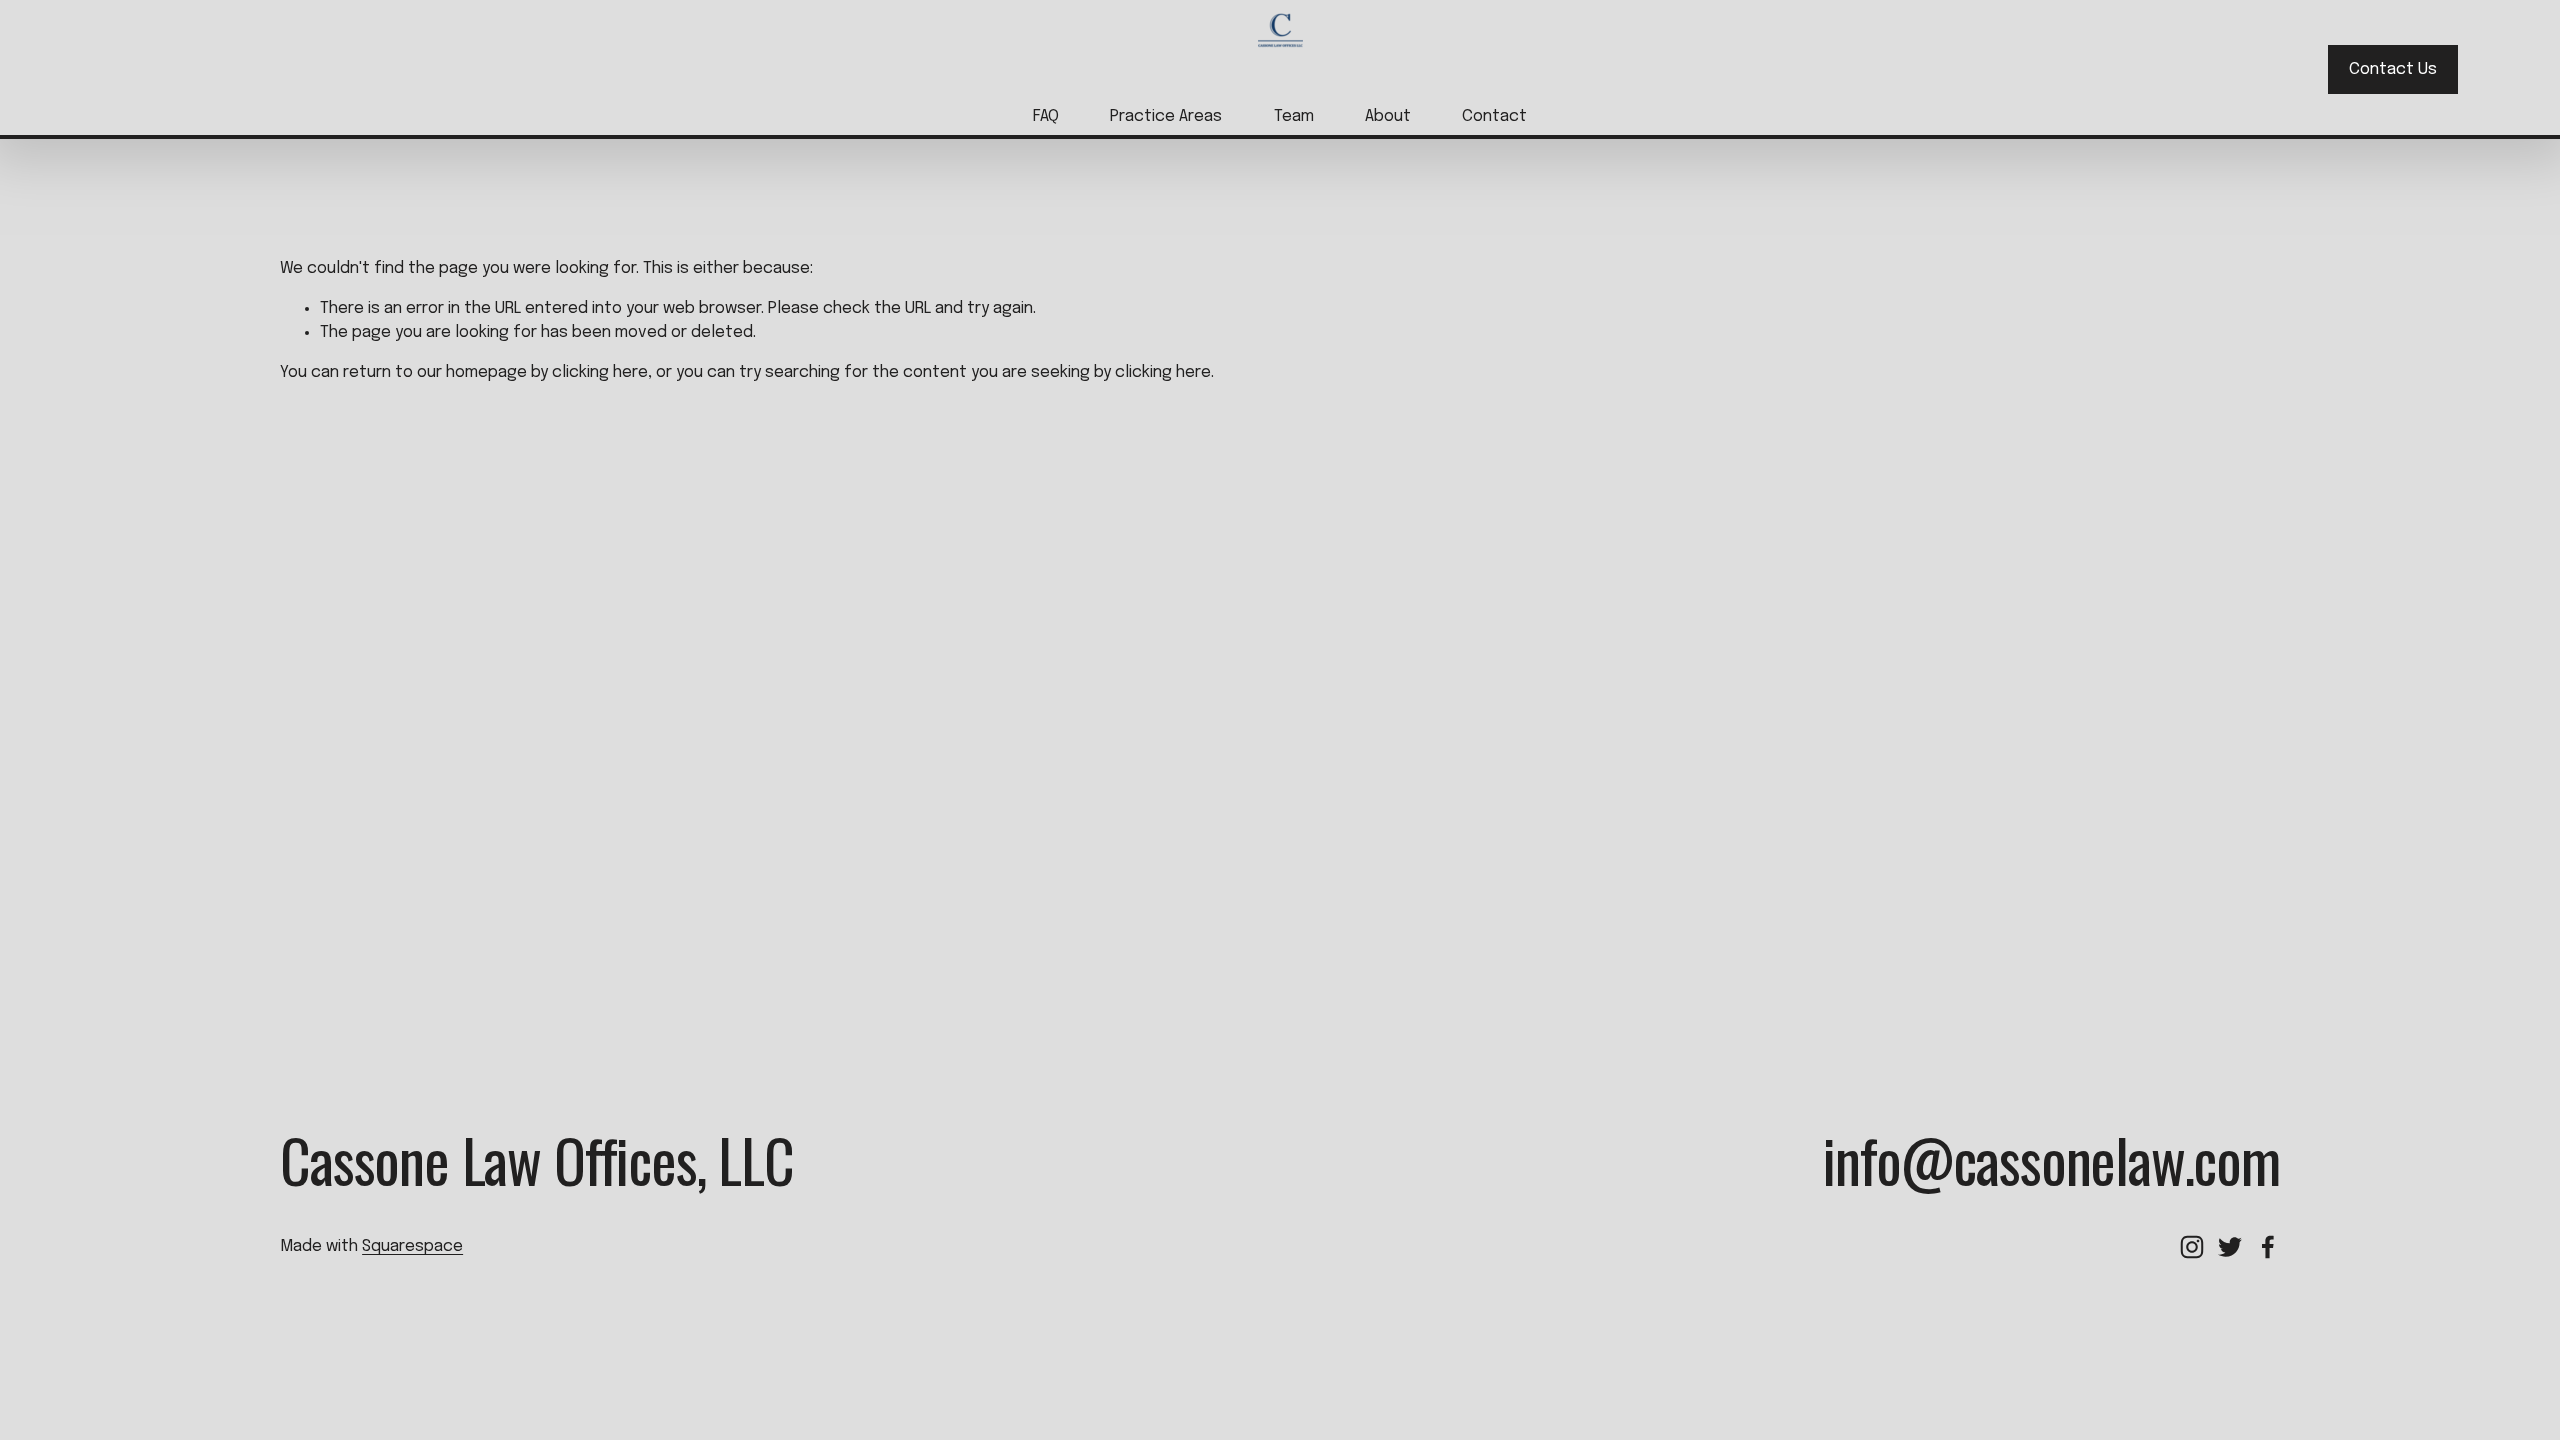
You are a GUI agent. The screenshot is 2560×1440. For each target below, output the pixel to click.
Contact (1494, 116)
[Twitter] (2230, 1247)
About (1388, 116)
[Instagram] (2192, 1247)
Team (1294, 116)
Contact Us (2393, 69)
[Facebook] (2268, 1247)
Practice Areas (1166, 116)
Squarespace (412, 1246)
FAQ (1046, 116)
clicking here (600, 372)
